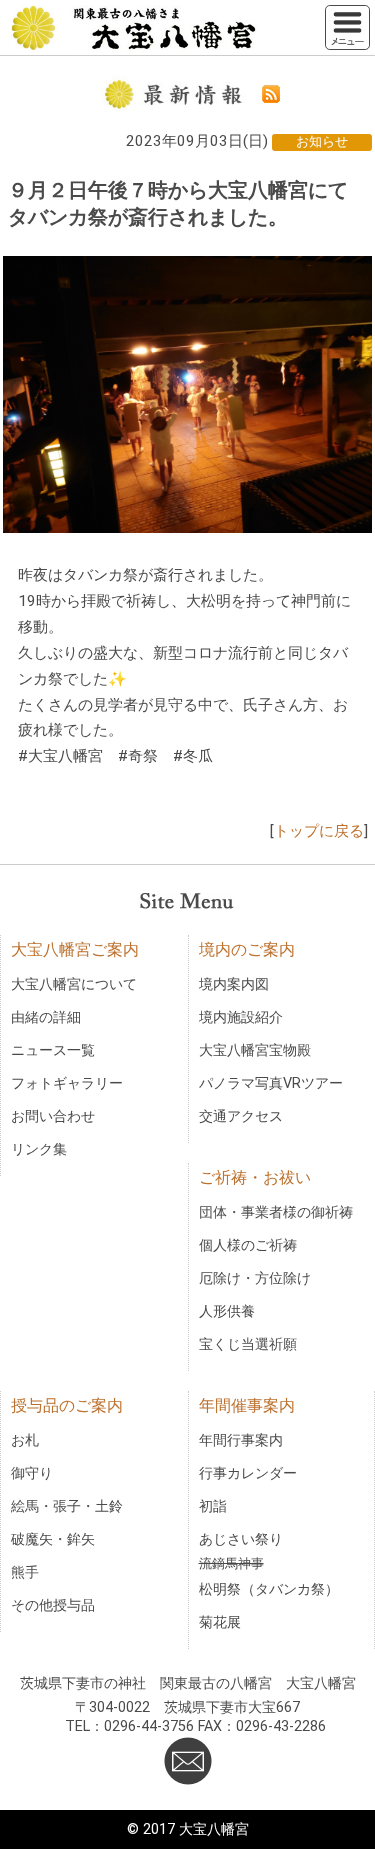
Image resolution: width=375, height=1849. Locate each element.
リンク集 (39, 1149)
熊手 (25, 1572)
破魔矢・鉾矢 (53, 1539)
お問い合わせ (53, 1116)
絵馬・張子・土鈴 (67, 1506)
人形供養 (227, 1311)
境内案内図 (234, 984)
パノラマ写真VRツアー (271, 1083)
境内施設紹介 (241, 1017)
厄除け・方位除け (255, 1278)
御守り (32, 1473)
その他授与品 (53, 1605)
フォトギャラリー (67, 1083)
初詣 (213, 1506)
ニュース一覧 (53, 1050)
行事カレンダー (248, 1473)
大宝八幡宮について (74, 984)
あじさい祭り (241, 1539)
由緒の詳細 (46, 1017)
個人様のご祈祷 (248, 1245)
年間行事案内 (241, 1440)
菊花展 (220, 1622)
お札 (25, 1440)
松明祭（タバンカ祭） (269, 1589)
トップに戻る (319, 831)
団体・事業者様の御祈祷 (276, 1212)
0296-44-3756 (149, 1726)
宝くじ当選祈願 (248, 1344)
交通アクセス (241, 1116)
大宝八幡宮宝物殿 (255, 1050)
